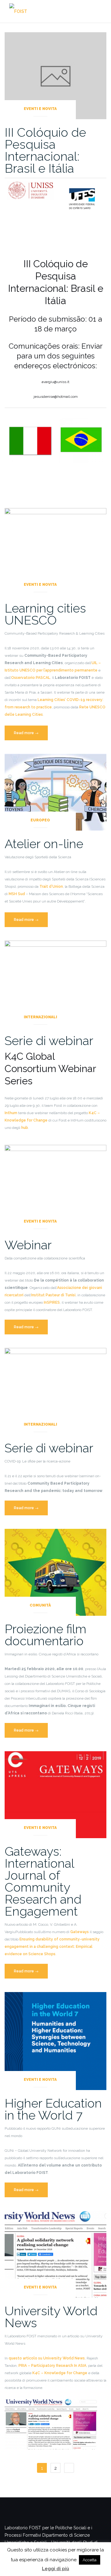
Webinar (28, 1245)
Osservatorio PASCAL (31, 678)
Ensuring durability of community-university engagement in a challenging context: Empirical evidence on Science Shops (52, 1947)
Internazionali (40, 1017)
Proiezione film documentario (45, 1635)
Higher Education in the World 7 (53, 2109)
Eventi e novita (40, 109)
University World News (51, 2317)
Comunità (40, 1605)
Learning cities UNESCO (45, 614)
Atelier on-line (44, 844)
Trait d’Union (51, 887)
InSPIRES (52, 1302)
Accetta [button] (90, 2560)
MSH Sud (17, 894)
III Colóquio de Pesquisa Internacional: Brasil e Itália (45, 150)
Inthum (11, 1113)
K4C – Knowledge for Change (60, 2373)
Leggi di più (55, 2569)
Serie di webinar (49, 1041)
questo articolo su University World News (47, 2358)
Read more (31, 736)
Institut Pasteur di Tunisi (53, 1295)
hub (25, 1128)
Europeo (40, 820)
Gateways (80, 1932)
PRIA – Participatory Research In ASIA (52, 2366)
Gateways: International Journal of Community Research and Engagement (43, 1881)
